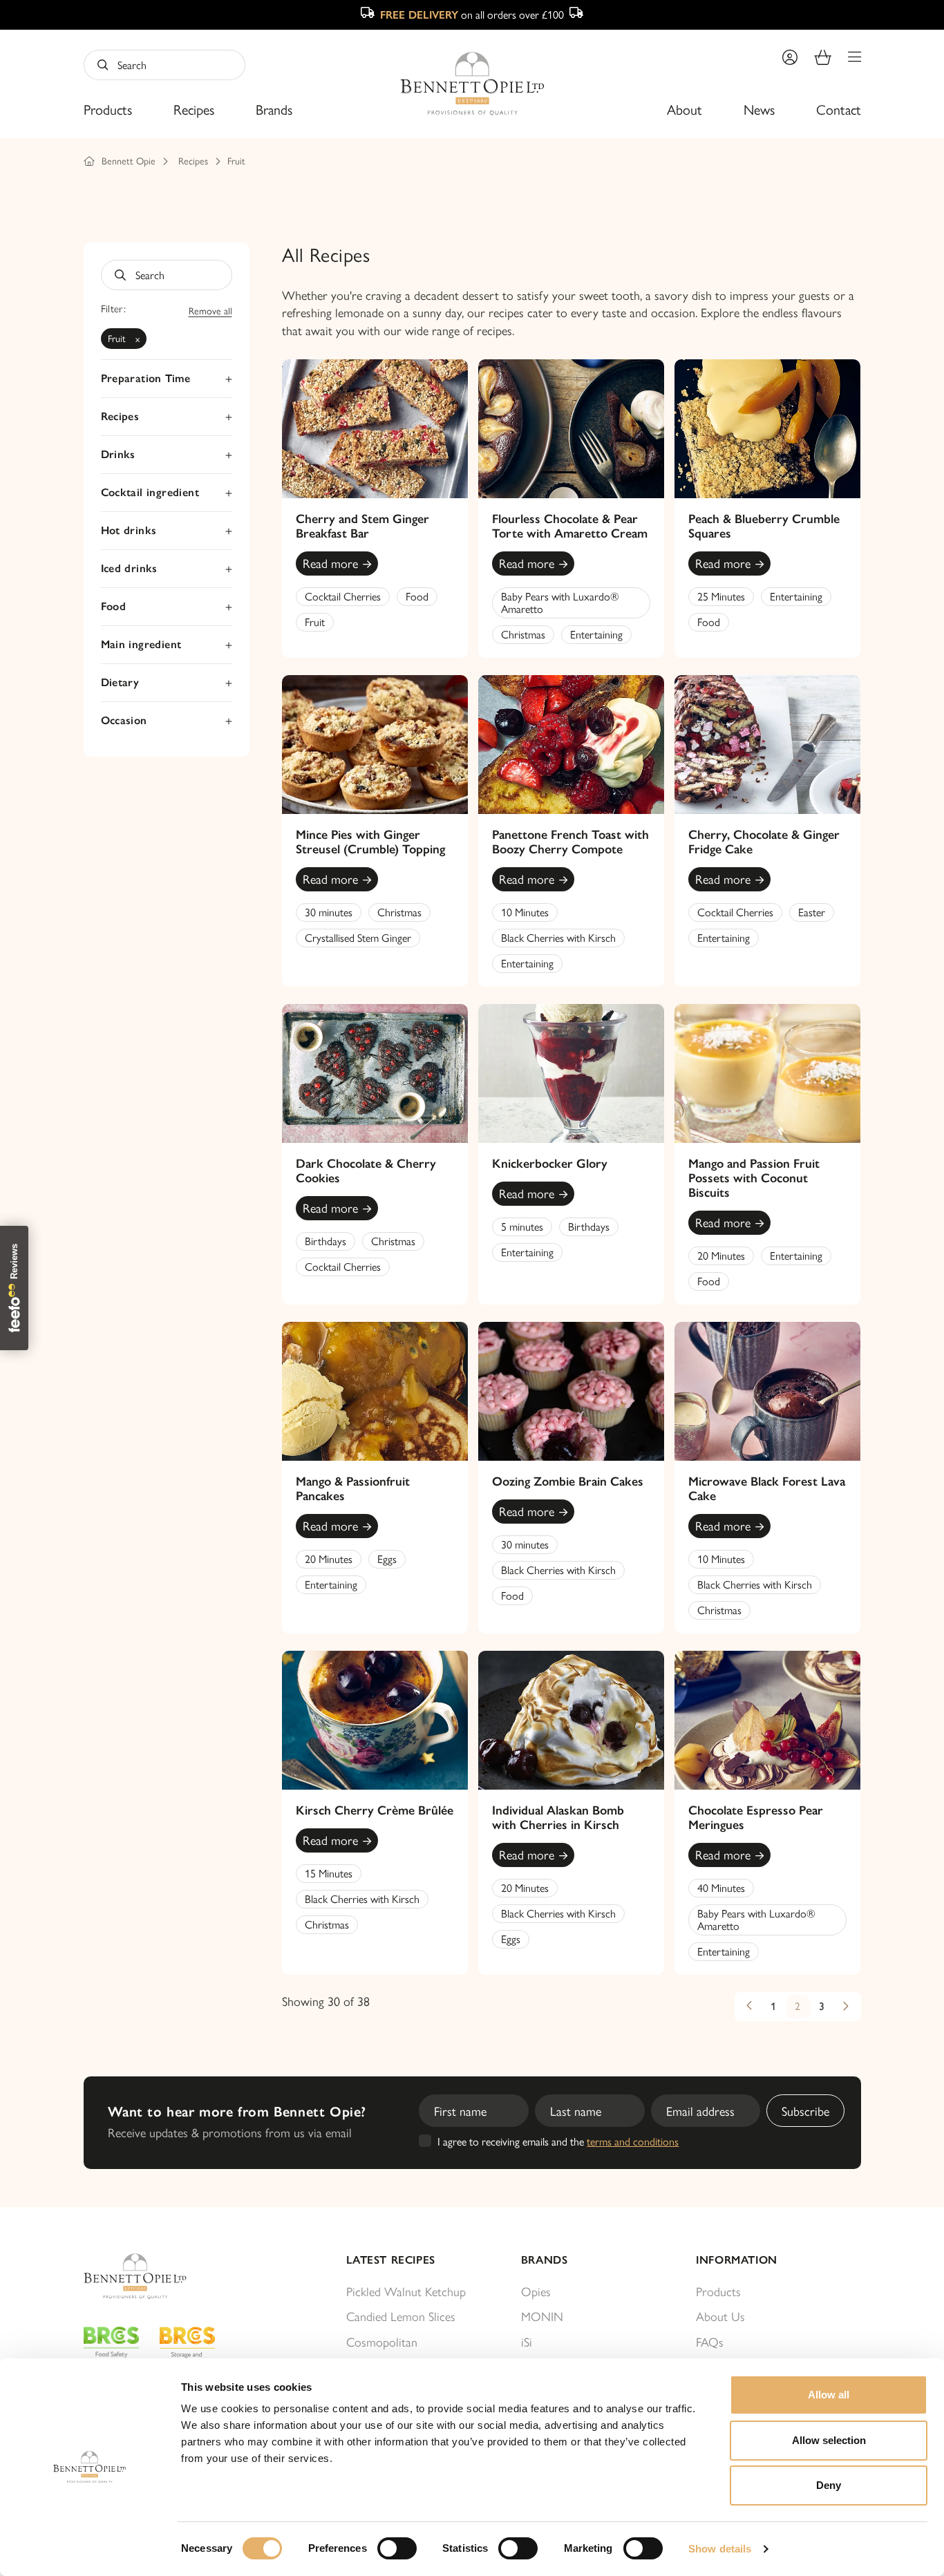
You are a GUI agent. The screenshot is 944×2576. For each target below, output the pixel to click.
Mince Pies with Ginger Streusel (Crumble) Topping (370, 842)
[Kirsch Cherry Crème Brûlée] (375, 1720)
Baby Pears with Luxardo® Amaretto (560, 602)
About (685, 109)
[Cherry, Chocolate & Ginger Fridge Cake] (767, 745)
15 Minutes (329, 1873)
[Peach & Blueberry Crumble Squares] (767, 429)
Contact (839, 109)
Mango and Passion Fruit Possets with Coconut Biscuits (754, 1178)
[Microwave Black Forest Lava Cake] (767, 1391)
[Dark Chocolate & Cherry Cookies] (375, 1073)
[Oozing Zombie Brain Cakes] (571, 1391)
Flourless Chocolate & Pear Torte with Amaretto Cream (570, 526)
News (759, 109)
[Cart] (823, 57)
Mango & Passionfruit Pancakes (353, 1489)
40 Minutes (721, 1887)
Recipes (194, 109)
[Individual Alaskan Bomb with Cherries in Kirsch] (571, 1720)
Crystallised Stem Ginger (358, 937)
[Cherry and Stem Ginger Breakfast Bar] (375, 429)
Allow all (829, 2395)
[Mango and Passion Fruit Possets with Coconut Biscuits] (767, 1073)
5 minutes (522, 1226)
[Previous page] (749, 2007)
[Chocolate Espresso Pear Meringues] (767, 1720)
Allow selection (829, 2440)
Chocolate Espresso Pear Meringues (756, 1818)
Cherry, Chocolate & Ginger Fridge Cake (764, 842)
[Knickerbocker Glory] (571, 1073)
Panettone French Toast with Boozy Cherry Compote (570, 842)
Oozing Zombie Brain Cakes (568, 1481)
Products (108, 109)
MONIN (542, 2316)
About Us (720, 2316)
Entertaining (596, 634)
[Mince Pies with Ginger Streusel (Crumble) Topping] (375, 745)
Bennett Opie (129, 160)
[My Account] (790, 57)
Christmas (523, 634)
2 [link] (797, 2006)
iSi (527, 2341)
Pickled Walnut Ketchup (406, 2291)
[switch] (397, 2548)
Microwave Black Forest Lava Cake (767, 1489)
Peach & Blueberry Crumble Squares (764, 526)
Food (417, 596)
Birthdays (325, 1241)
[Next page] (846, 2007)
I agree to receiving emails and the (558, 2141)
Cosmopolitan (382, 2341)
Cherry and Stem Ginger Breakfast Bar (362, 526)
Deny (829, 2485)
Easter (812, 912)
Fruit (236, 160)
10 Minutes (525, 912)
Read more (330, 563)
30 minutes (329, 912)
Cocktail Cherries (343, 596)
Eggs (387, 1559)
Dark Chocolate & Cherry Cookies (366, 1171)
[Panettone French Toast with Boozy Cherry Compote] (571, 745)
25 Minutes (721, 596)
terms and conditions (633, 2141)
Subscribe (805, 2111)
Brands (274, 109)
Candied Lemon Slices (401, 2316)
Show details (720, 2549)
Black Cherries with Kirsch (558, 937)
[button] (855, 57)
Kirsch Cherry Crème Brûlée (375, 1810)
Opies (536, 2291)
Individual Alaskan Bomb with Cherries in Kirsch (558, 1818)
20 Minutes (721, 1255)
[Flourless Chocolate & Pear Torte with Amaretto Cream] (571, 429)
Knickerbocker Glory (550, 1164)
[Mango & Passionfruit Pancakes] (375, 1391)
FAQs (710, 2341)
